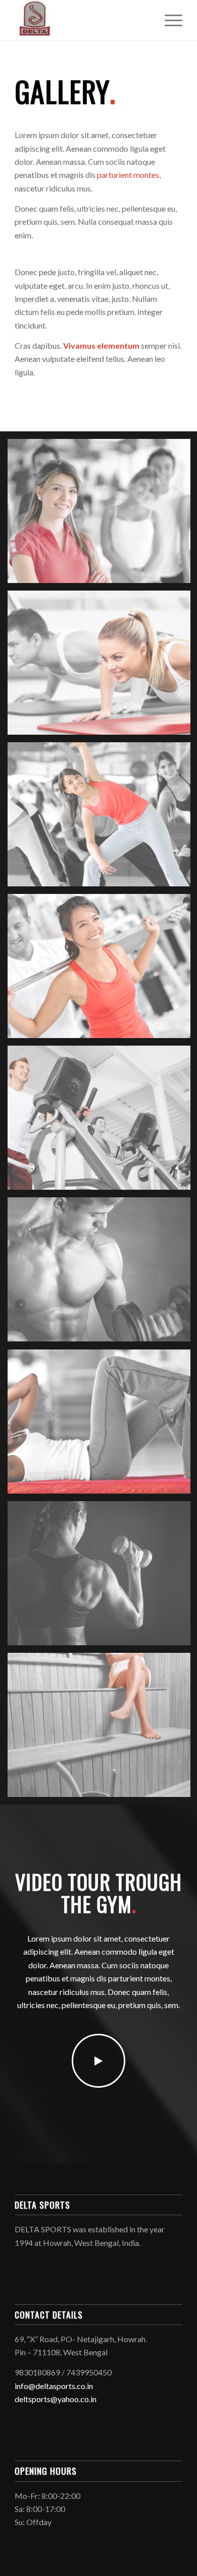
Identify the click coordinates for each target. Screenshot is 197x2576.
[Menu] (168, 20)
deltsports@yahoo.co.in (56, 2399)
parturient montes (128, 175)
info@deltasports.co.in (54, 2386)
